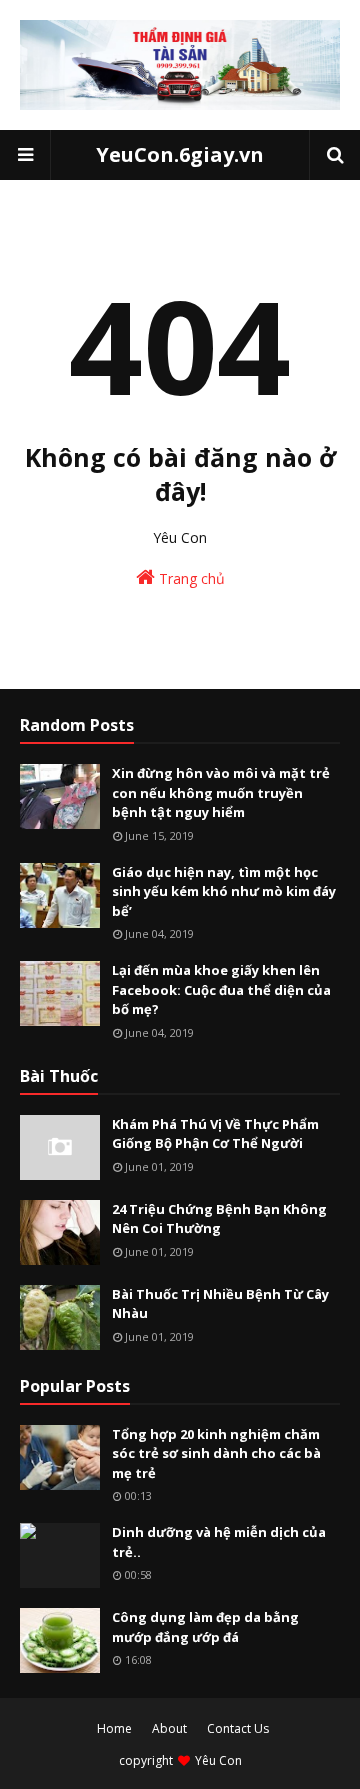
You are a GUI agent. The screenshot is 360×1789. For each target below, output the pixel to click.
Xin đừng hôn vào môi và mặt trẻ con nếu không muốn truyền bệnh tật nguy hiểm (221, 792)
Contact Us (238, 1728)
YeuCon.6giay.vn (180, 154)
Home (114, 1728)
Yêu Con (218, 1760)
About (169, 1728)
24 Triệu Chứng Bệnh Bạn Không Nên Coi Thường (219, 1219)
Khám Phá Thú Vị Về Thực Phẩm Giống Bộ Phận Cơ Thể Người (215, 1134)
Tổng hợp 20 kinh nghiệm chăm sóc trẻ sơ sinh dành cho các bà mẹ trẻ (216, 1453)
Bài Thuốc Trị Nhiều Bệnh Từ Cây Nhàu (220, 1304)
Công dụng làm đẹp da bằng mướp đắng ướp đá (205, 1627)
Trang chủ (190, 578)
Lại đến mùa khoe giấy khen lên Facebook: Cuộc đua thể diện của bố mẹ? (221, 989)
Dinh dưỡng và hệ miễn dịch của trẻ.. (219, 1542)
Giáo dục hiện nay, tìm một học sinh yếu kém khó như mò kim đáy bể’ (224, 891)
